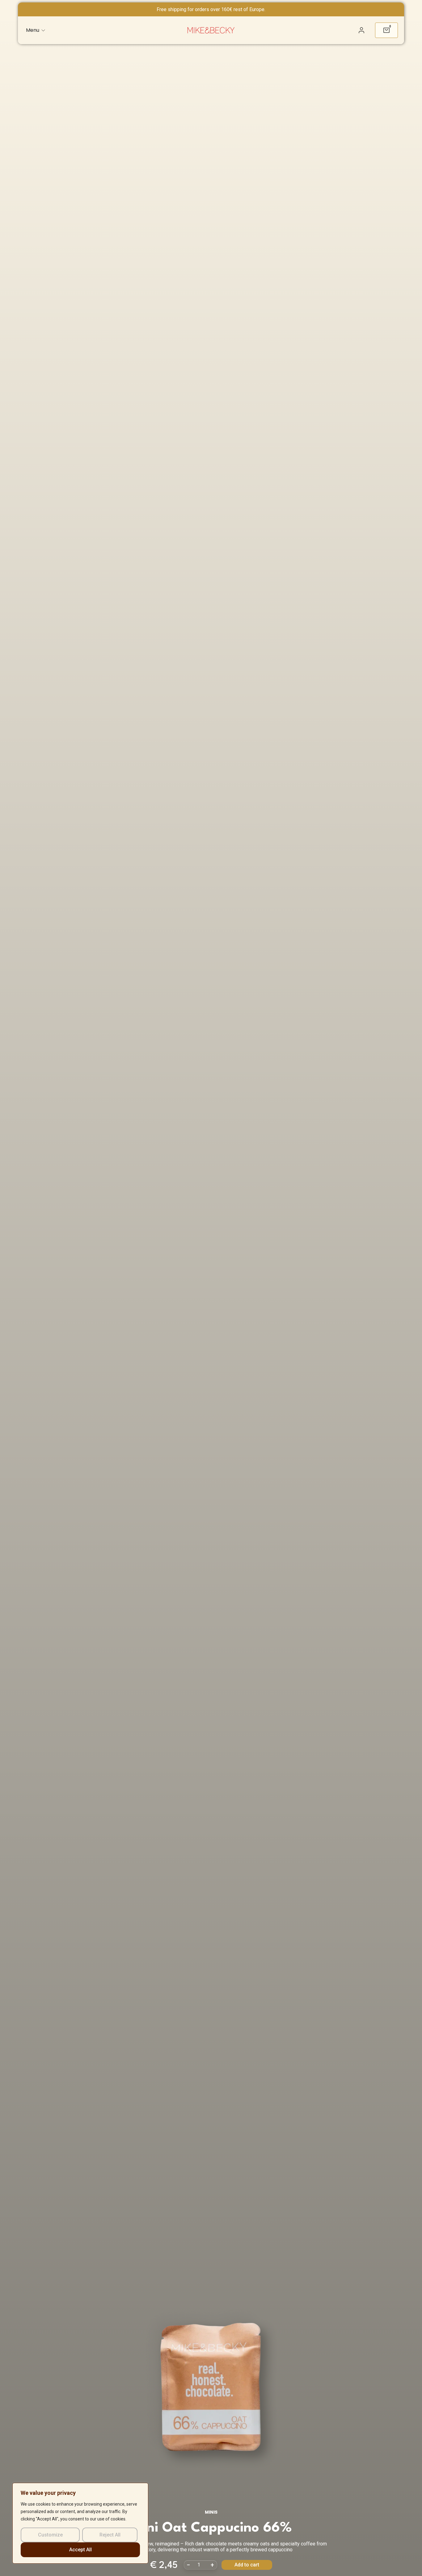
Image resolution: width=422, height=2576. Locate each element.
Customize (50, 2535)
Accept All (80, 2550)
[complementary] (80, 2523)
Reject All (110, 2535)
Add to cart (247, 2565)
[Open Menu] (43, 30)
